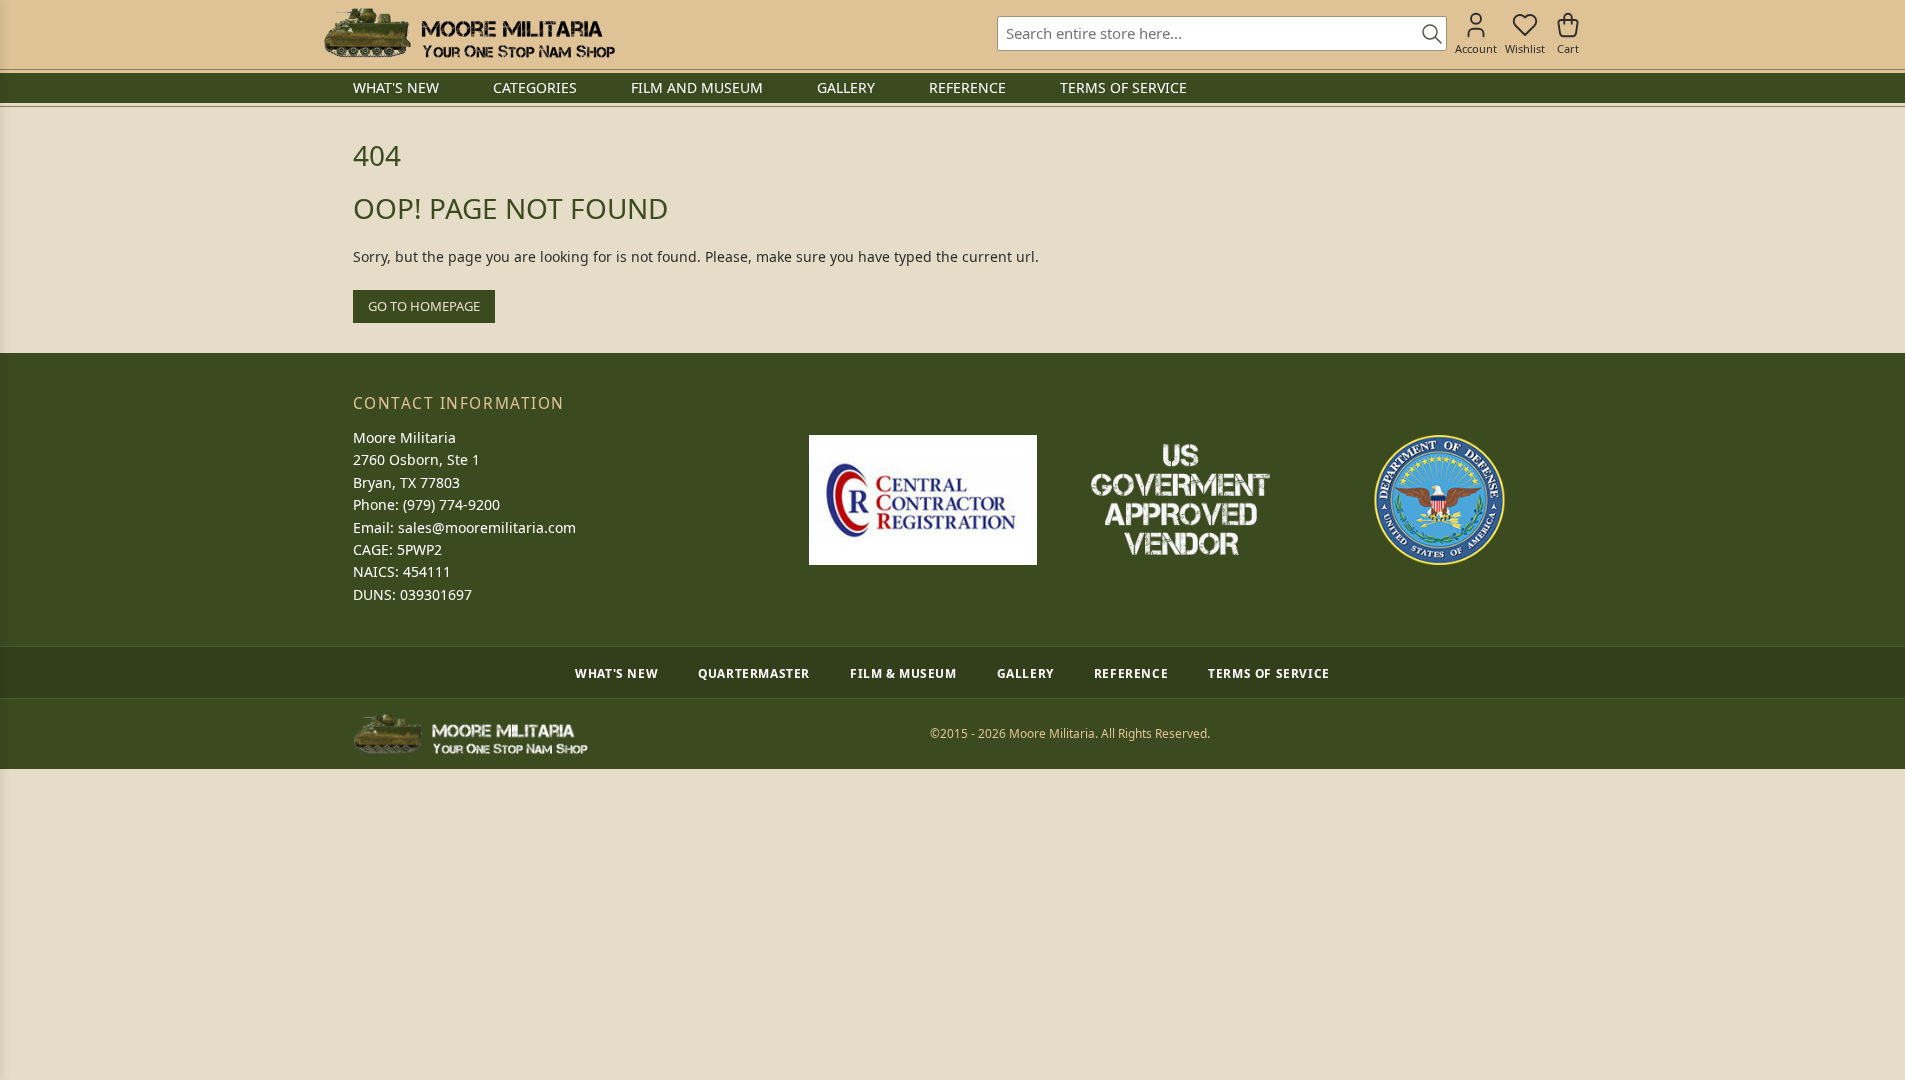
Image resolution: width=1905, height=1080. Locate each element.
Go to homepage (424, 306)
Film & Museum (903, 673)
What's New (616, 673)
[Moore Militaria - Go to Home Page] (469, 33)
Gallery (1025, 673)
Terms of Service (1269, 673)
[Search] (1425, 35)
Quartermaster (754, 673)
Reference (1131, 673)
